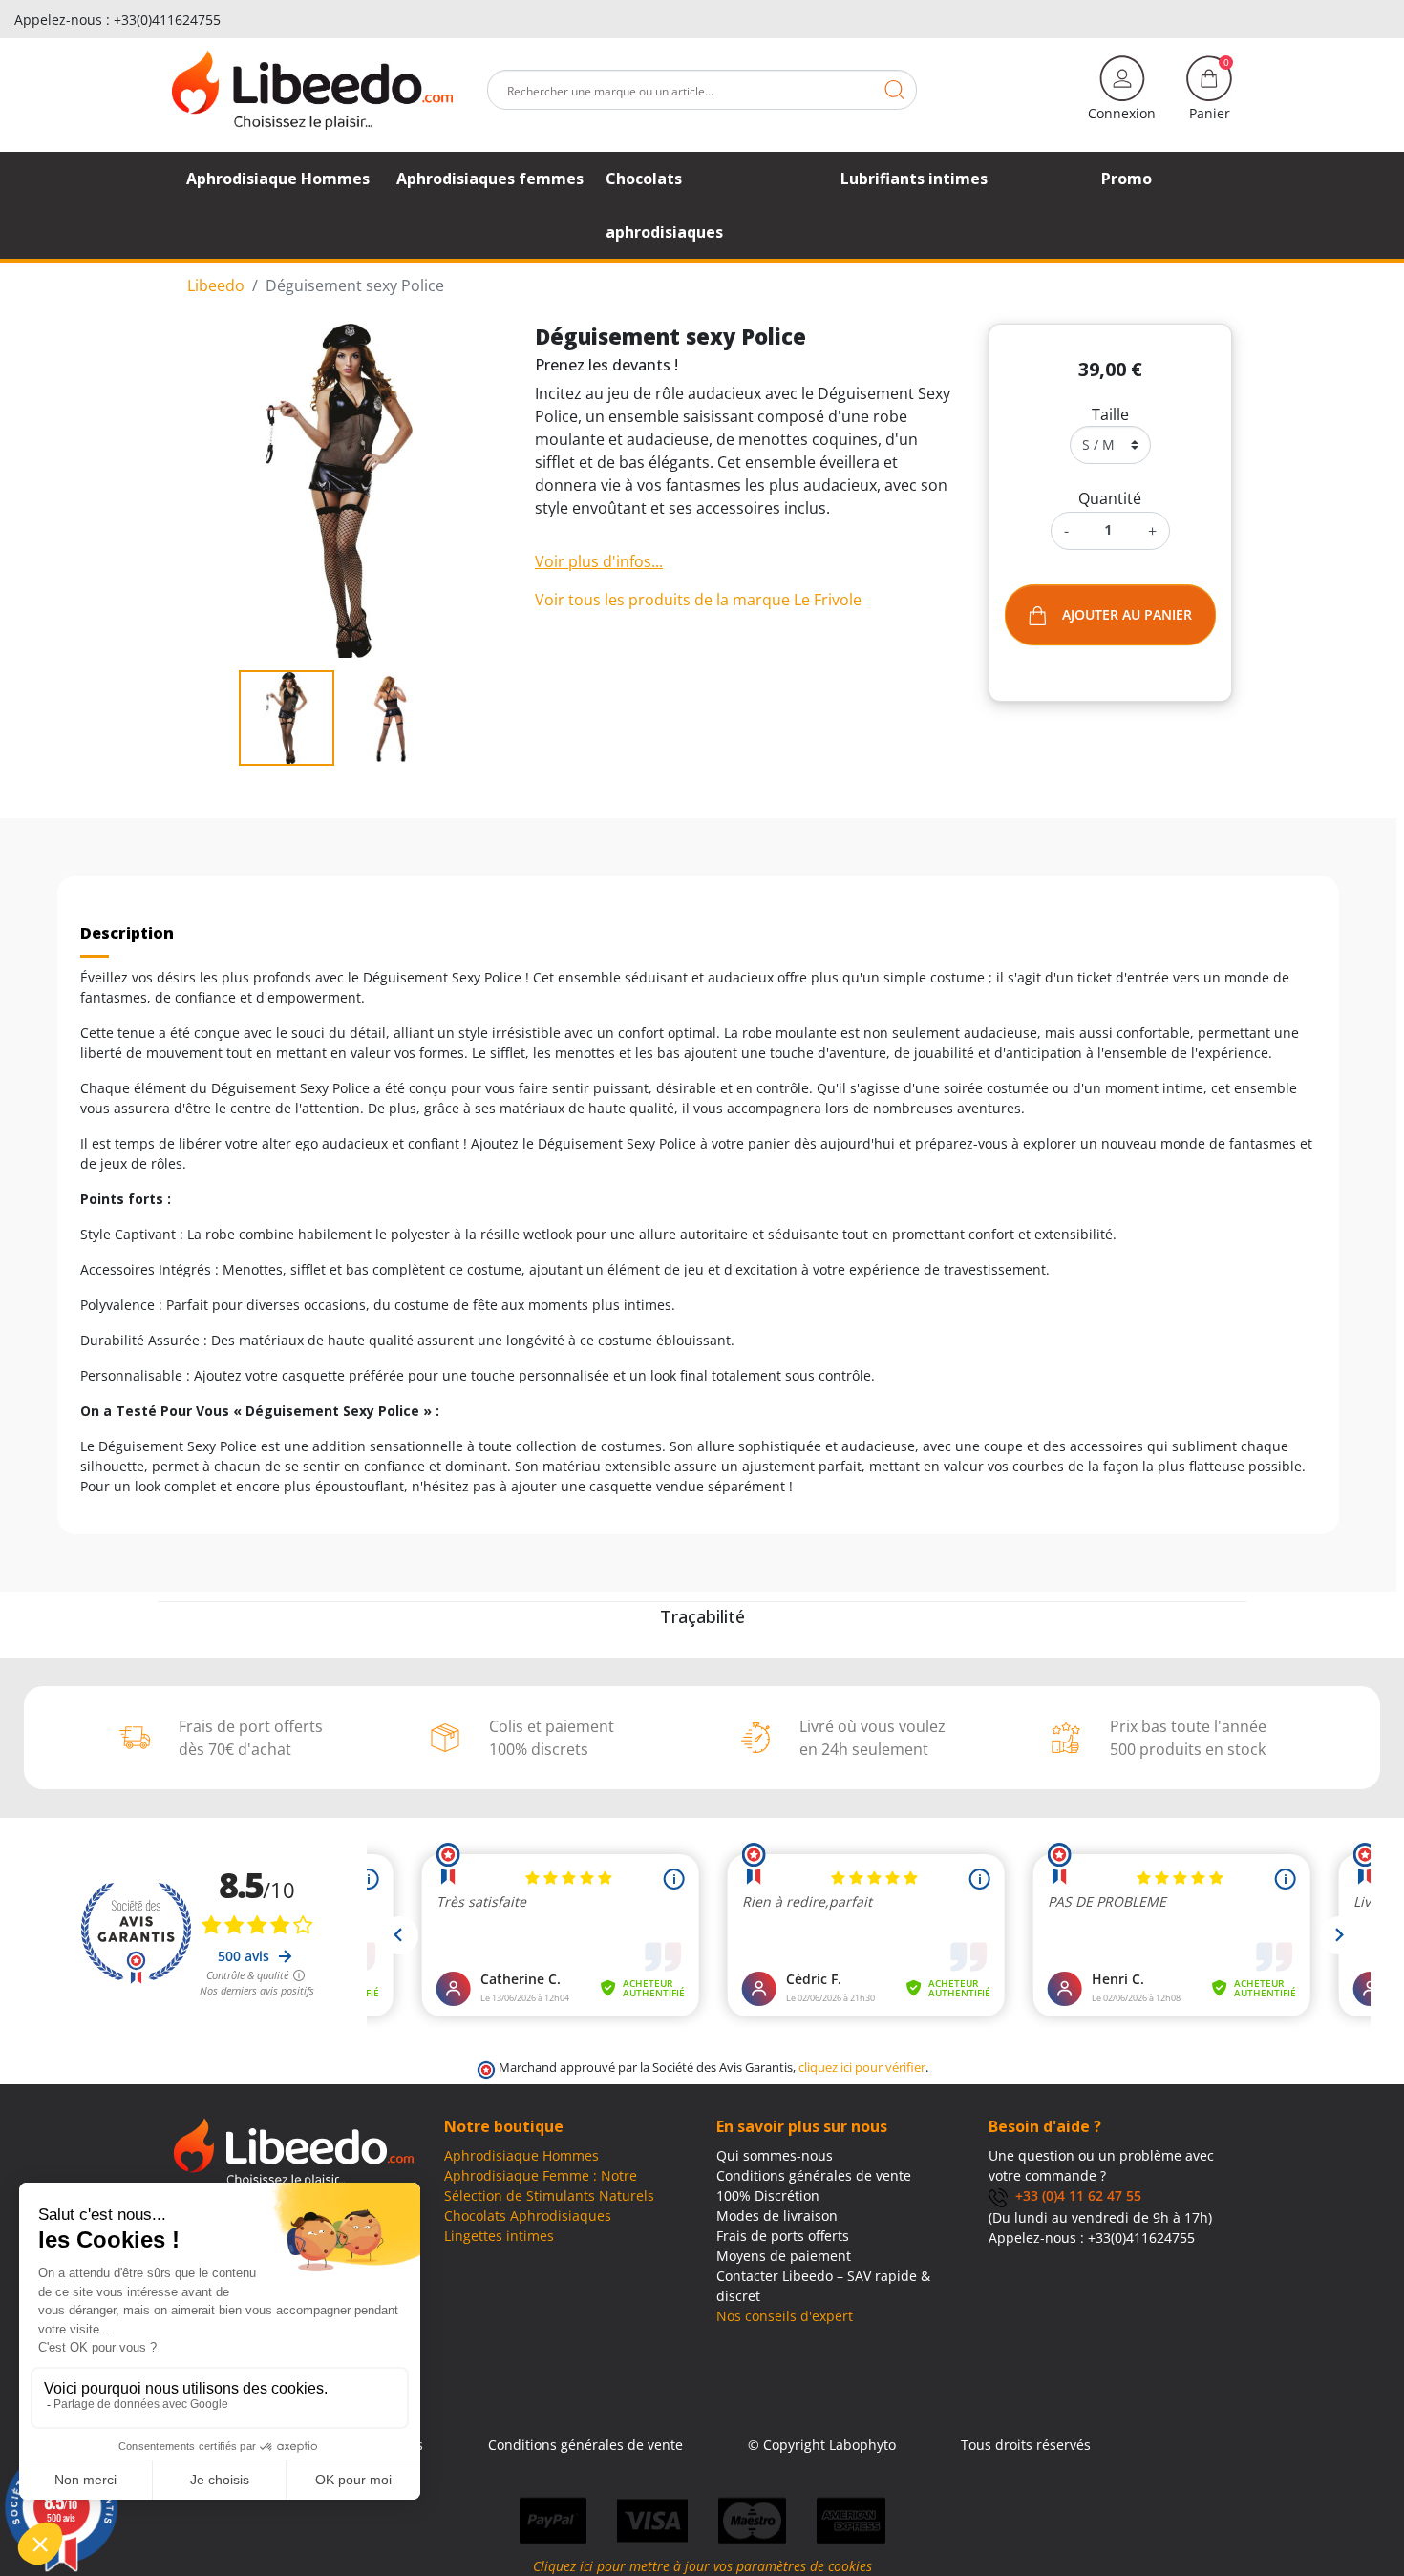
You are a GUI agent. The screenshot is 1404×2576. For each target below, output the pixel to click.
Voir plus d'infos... (599, 561)
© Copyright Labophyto (822, 2445)
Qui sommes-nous (775, 2155)
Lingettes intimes (499, 2236)
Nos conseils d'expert (785, 2316)
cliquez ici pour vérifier (862, 2068)
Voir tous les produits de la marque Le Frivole (698, 600)
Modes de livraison (777, 2216)
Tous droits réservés (1026, 2445)
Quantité (1110, 498)
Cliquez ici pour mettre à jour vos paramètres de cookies (702, 2566)
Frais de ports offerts (783, 2236)
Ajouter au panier (1127, 614)
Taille (1110, 414)
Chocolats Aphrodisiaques (528, 2216)
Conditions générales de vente (814, 2175)
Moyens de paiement (784, 2256)
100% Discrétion (768, 2196)
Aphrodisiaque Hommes (521, 2155)
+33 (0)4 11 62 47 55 (1074, 2196)
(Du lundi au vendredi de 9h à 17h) (1100, 2217)
